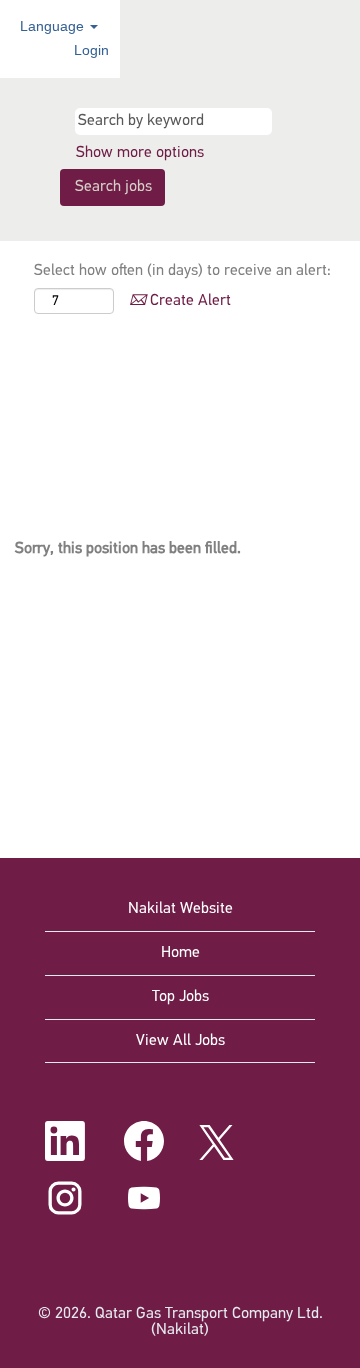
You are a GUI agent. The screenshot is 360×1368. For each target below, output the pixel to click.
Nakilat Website (180, 909)
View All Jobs (180, 1041)
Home (180, 953)
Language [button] (54, 26)
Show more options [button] (140, 153)
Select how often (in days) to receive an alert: (182, 271)
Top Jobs (180, 997)
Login (91, 50)
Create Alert (188, 301)
